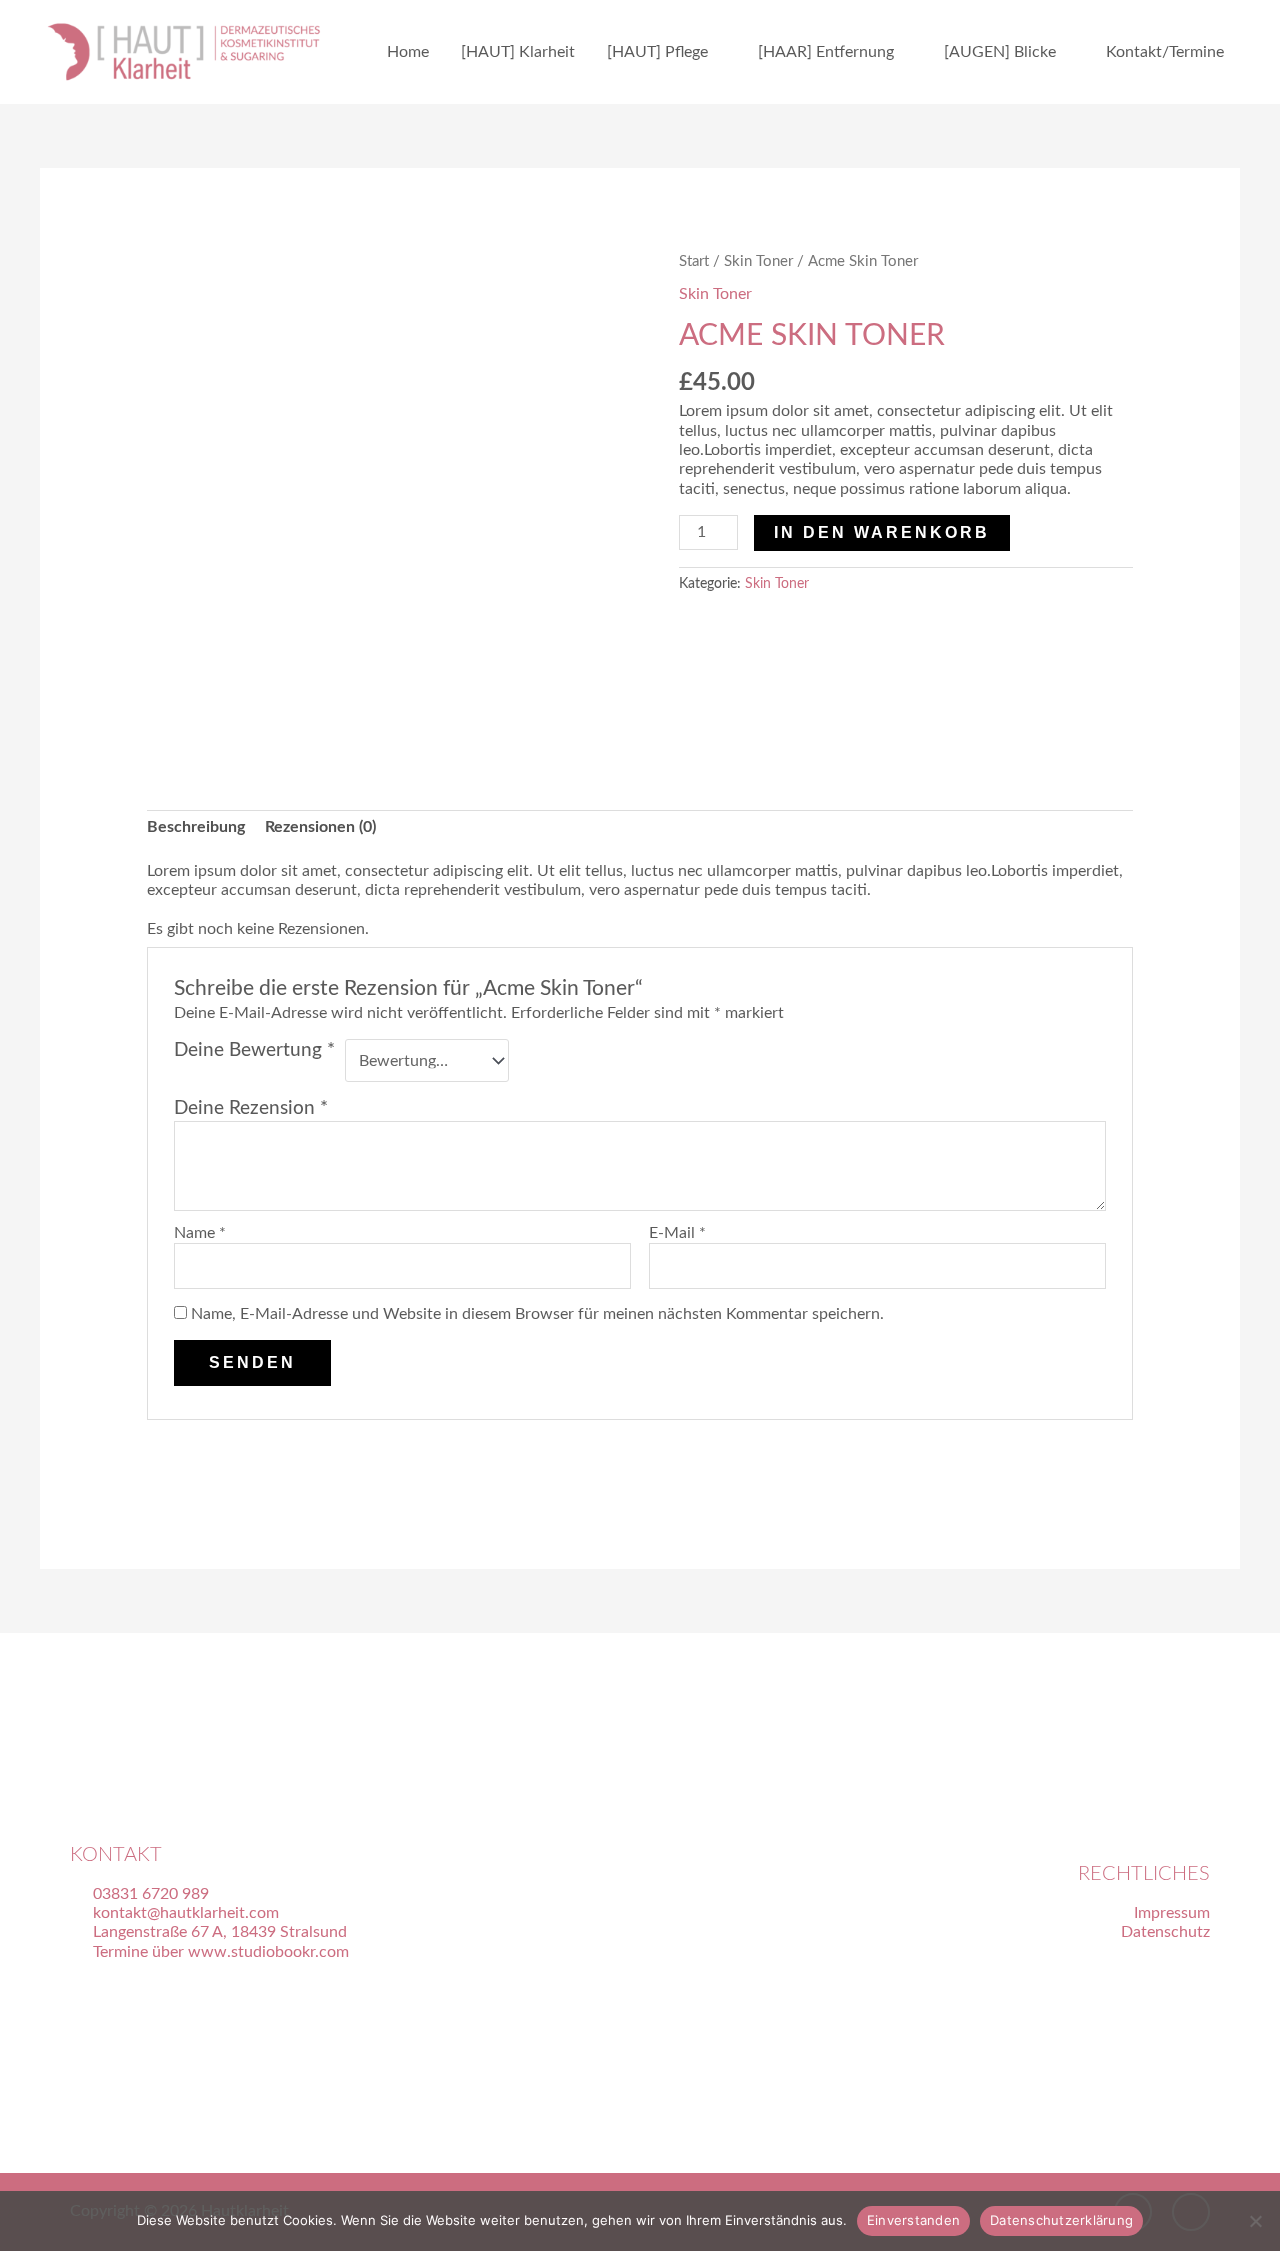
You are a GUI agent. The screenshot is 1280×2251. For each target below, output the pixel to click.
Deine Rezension (251, 1108)
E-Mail (677, 1233)
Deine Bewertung (254, 1050)
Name (200, 1233)
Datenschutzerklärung (1061, 2220)
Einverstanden (913, 2220)
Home (408, 52)
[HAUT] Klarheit (518, 52)
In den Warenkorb (882, 532)
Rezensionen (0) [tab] (320, 827)
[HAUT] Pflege (657, 52)
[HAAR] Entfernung (826, 52)
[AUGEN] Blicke (1000, 52)
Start (694, 261)
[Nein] (1255, 2221)
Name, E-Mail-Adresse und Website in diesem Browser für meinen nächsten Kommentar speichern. (537, 1314)
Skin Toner (758, 261)
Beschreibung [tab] (196, 827)
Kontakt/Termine (1165, 52)
